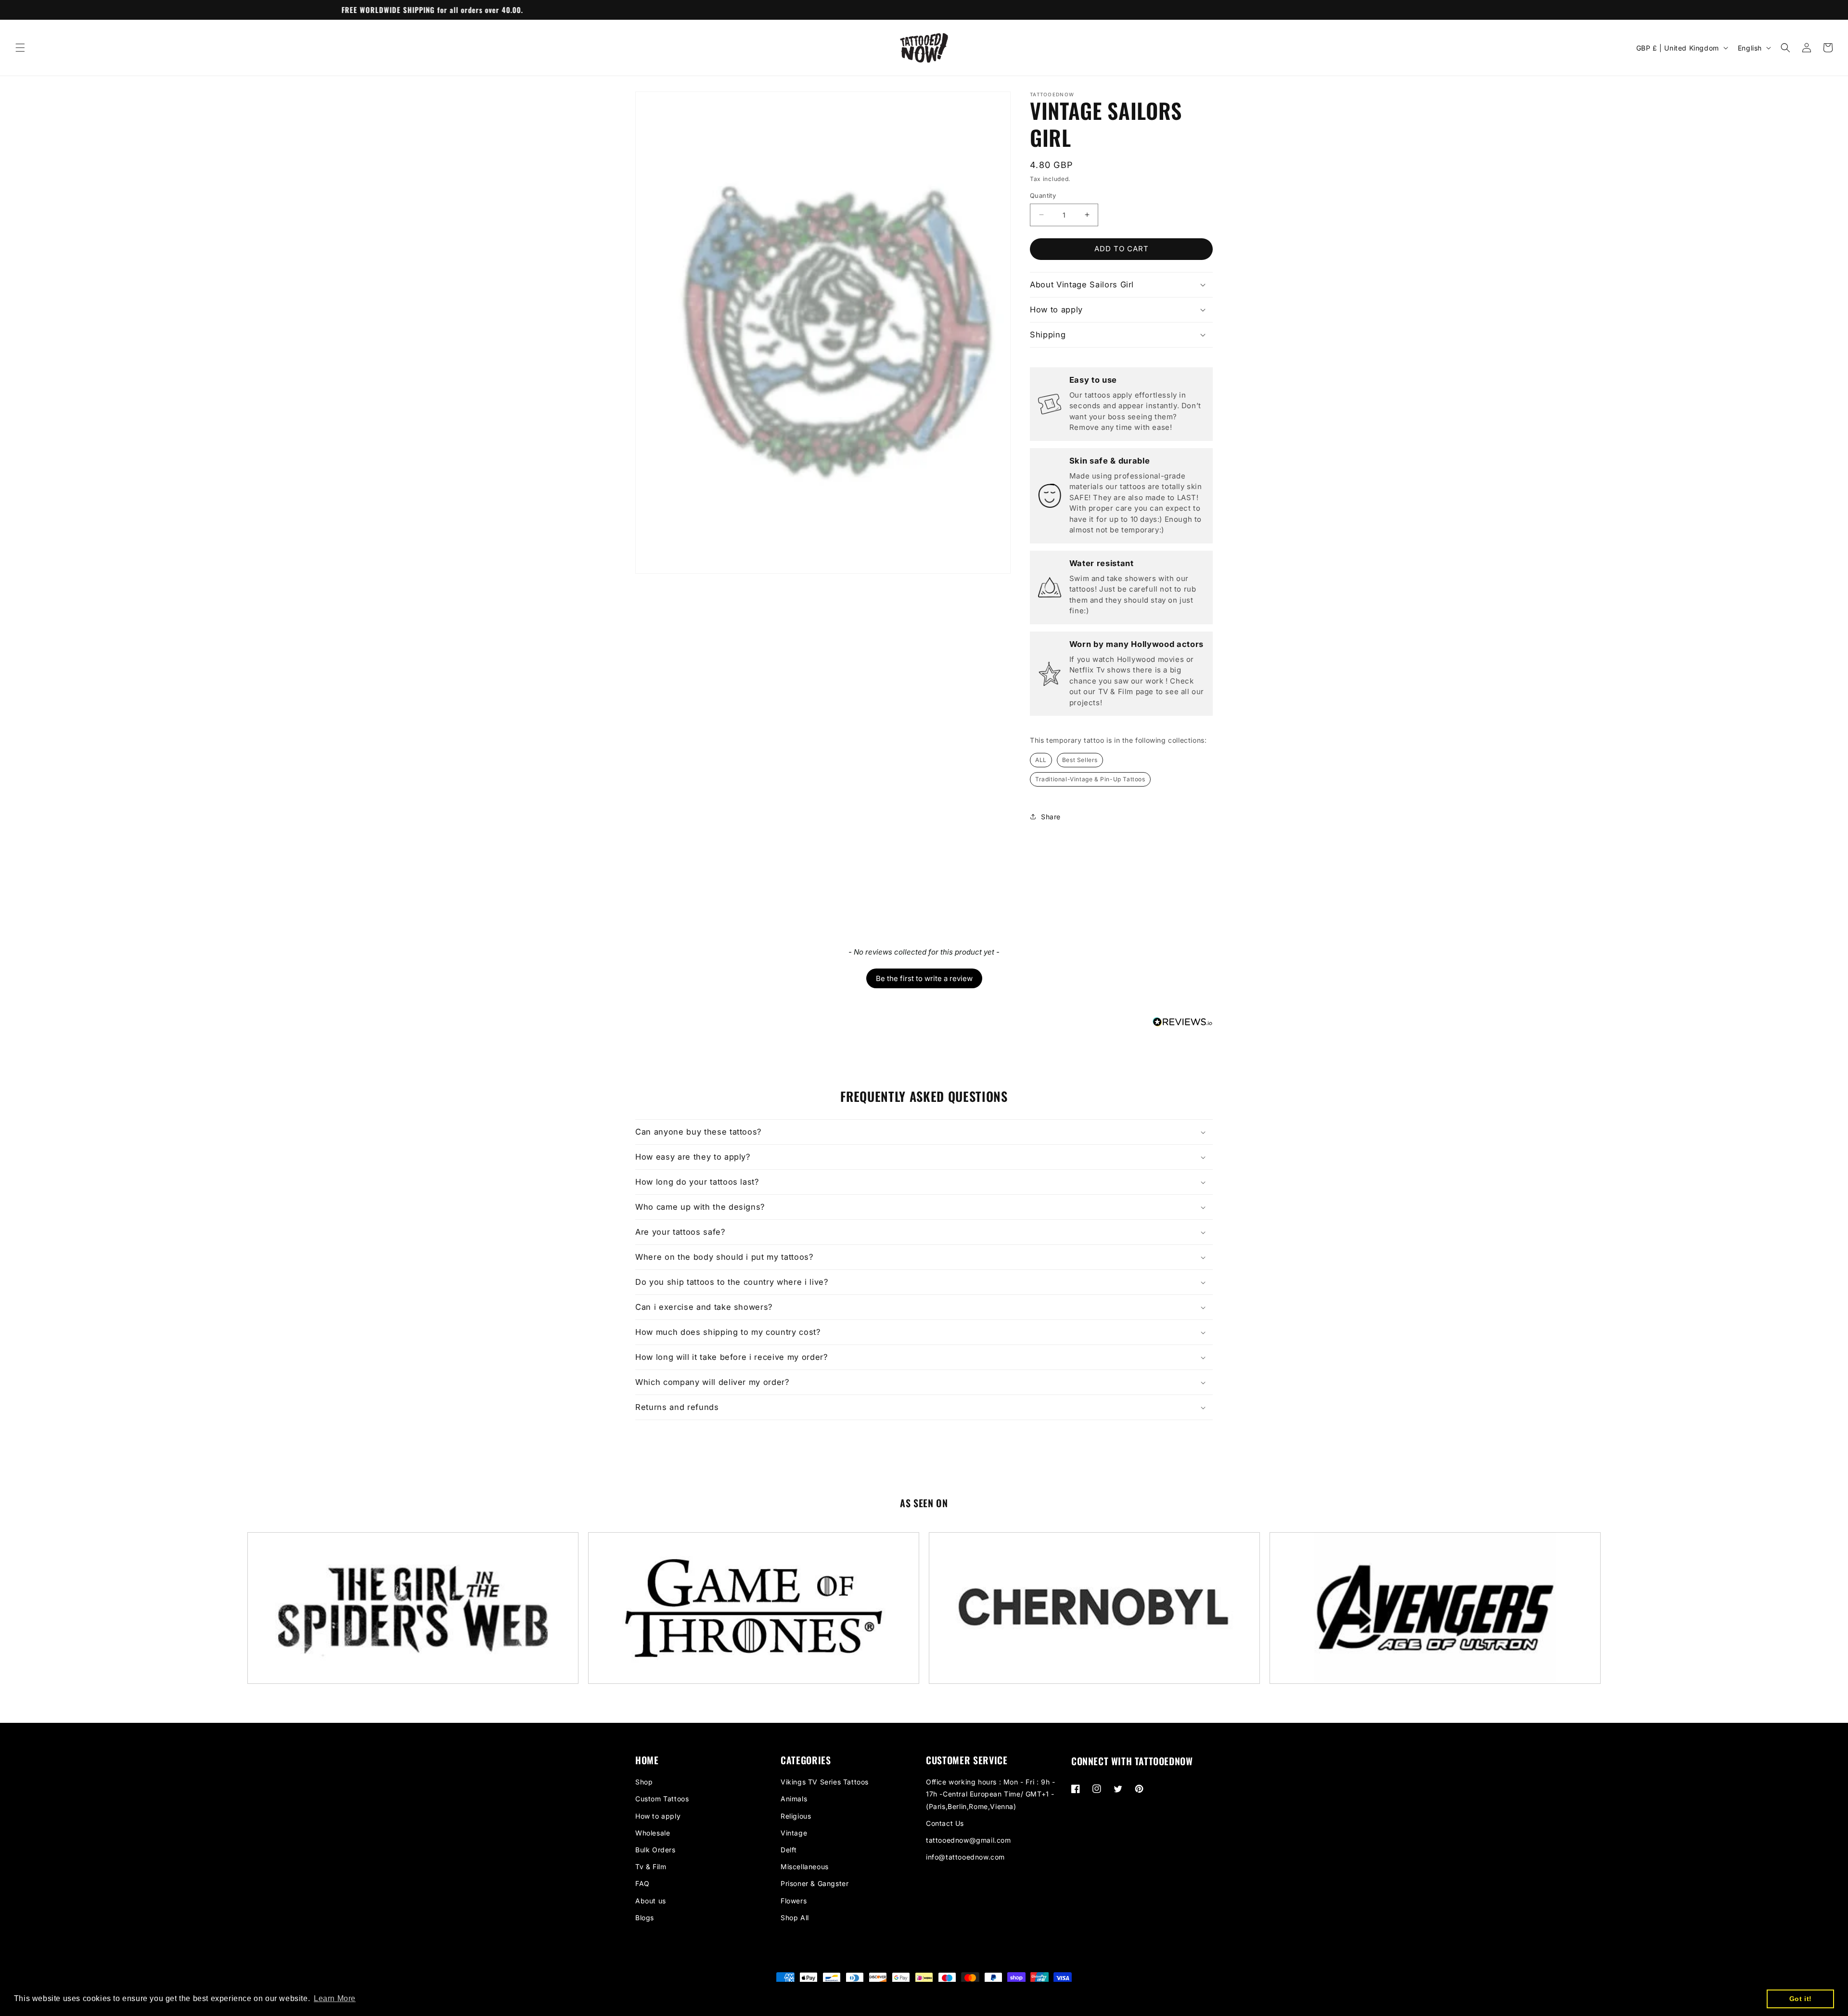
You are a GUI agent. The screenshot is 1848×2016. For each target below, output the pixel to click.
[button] (20, 48)
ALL (1041, 760)
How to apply (658, 1816)
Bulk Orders (655, 1850)
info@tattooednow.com (965, 1857)
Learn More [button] (335, 1998)
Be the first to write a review (924, 978)
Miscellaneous (805, 1867)
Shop (644, 1782)
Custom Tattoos (662, 1799)
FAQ (642, 1883)
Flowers (794, 1901)
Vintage (794, 1833)
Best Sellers (1080, 760)
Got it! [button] (1801, 1999)
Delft (789, 1850)
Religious (796, 1816)
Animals (794, 1799)
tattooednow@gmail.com (969, 1840)
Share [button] (1051, 817)
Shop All (795, 1918)
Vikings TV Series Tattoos (825, 1782)
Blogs (645, 1918)
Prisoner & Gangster (815, 1883)
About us (651, 1901)
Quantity (1043, 195)
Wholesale (653, 1833)
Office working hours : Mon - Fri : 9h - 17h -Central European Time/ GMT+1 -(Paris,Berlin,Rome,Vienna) (990, 1794)
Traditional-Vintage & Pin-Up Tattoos (1090, 779)
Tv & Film (651, 1867)
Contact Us (945, 1823)
